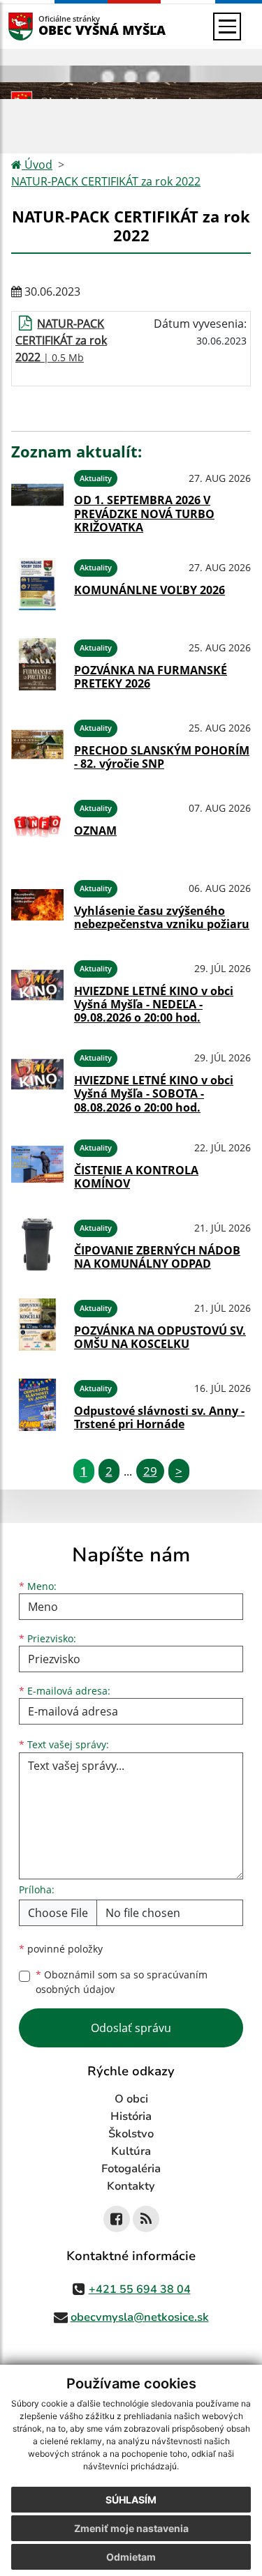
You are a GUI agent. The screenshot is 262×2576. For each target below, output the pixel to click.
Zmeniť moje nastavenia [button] (131, 2528)
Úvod (37, 165)
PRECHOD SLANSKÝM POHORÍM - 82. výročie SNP (162, 757)
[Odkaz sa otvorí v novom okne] (117, 2219)
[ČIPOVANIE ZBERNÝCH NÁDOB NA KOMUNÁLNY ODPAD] (37, 1244)
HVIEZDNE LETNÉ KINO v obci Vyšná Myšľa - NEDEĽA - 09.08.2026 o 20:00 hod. (154, 1004)
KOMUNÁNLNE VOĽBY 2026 (150, 590)
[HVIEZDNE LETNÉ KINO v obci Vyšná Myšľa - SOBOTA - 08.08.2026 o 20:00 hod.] (37, 1079)
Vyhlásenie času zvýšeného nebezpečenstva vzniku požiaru (162, 917)
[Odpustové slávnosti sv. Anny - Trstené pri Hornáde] (37, 1405)
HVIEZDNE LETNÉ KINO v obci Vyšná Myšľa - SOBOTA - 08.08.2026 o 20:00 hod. (154, 1093)
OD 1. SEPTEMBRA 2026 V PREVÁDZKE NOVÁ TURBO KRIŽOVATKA (144, 513)
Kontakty (131, 2186)
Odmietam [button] (131, 2557)
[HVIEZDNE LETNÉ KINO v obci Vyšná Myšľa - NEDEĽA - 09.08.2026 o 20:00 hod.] (37, 990)
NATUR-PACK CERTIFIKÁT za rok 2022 (106, 181)
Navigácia (42, 26)
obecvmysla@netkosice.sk (140, 2317)
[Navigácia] (227, 26)
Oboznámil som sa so (122, 1982)
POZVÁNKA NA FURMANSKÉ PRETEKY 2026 (151, 677)
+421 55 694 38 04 (140, 2289)
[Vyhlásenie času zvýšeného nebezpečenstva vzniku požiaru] (37, 905)
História (131, 2116)
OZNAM (95, 831)
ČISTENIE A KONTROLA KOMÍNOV (136, 1177)
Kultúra (131, 2151)
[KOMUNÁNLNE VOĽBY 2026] (37, 584)
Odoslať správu (131, 2028)
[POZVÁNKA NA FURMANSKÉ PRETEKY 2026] (37, 664)
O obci (131, 2099)
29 (150, 1471)
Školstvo (131, 2134)
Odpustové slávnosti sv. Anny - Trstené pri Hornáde (159, 1417)
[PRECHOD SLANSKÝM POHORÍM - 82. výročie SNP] (37, 744)
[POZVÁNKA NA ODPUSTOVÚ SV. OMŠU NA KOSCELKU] (37, 1325)
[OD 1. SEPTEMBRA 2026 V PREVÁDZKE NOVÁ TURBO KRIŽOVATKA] (37, 499)
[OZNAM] (37, 825)
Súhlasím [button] (131, 2500)
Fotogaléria (131, 2169)
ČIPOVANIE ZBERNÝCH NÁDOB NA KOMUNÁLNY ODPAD (157, 1257)
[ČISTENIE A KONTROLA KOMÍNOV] (37, 1164)
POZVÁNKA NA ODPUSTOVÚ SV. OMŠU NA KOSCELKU (160, 1337)
